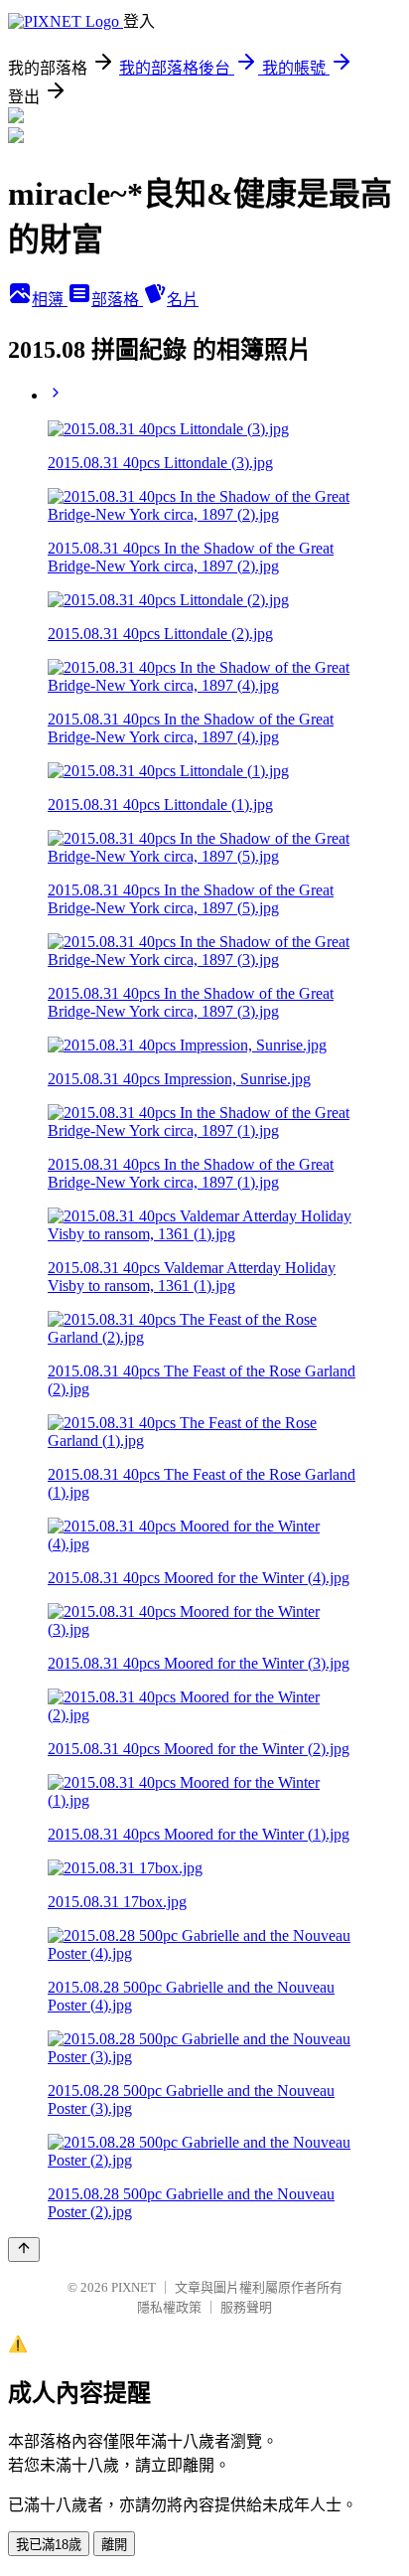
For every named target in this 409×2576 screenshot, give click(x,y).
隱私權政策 (169, 2307)
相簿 (50, 300)
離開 (114, 2545)
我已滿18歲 (49, 2545)
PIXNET (134, 2287)
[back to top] (24, 2250)
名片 (183, 300)
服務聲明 (246, 2307)
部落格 (117, 300)
